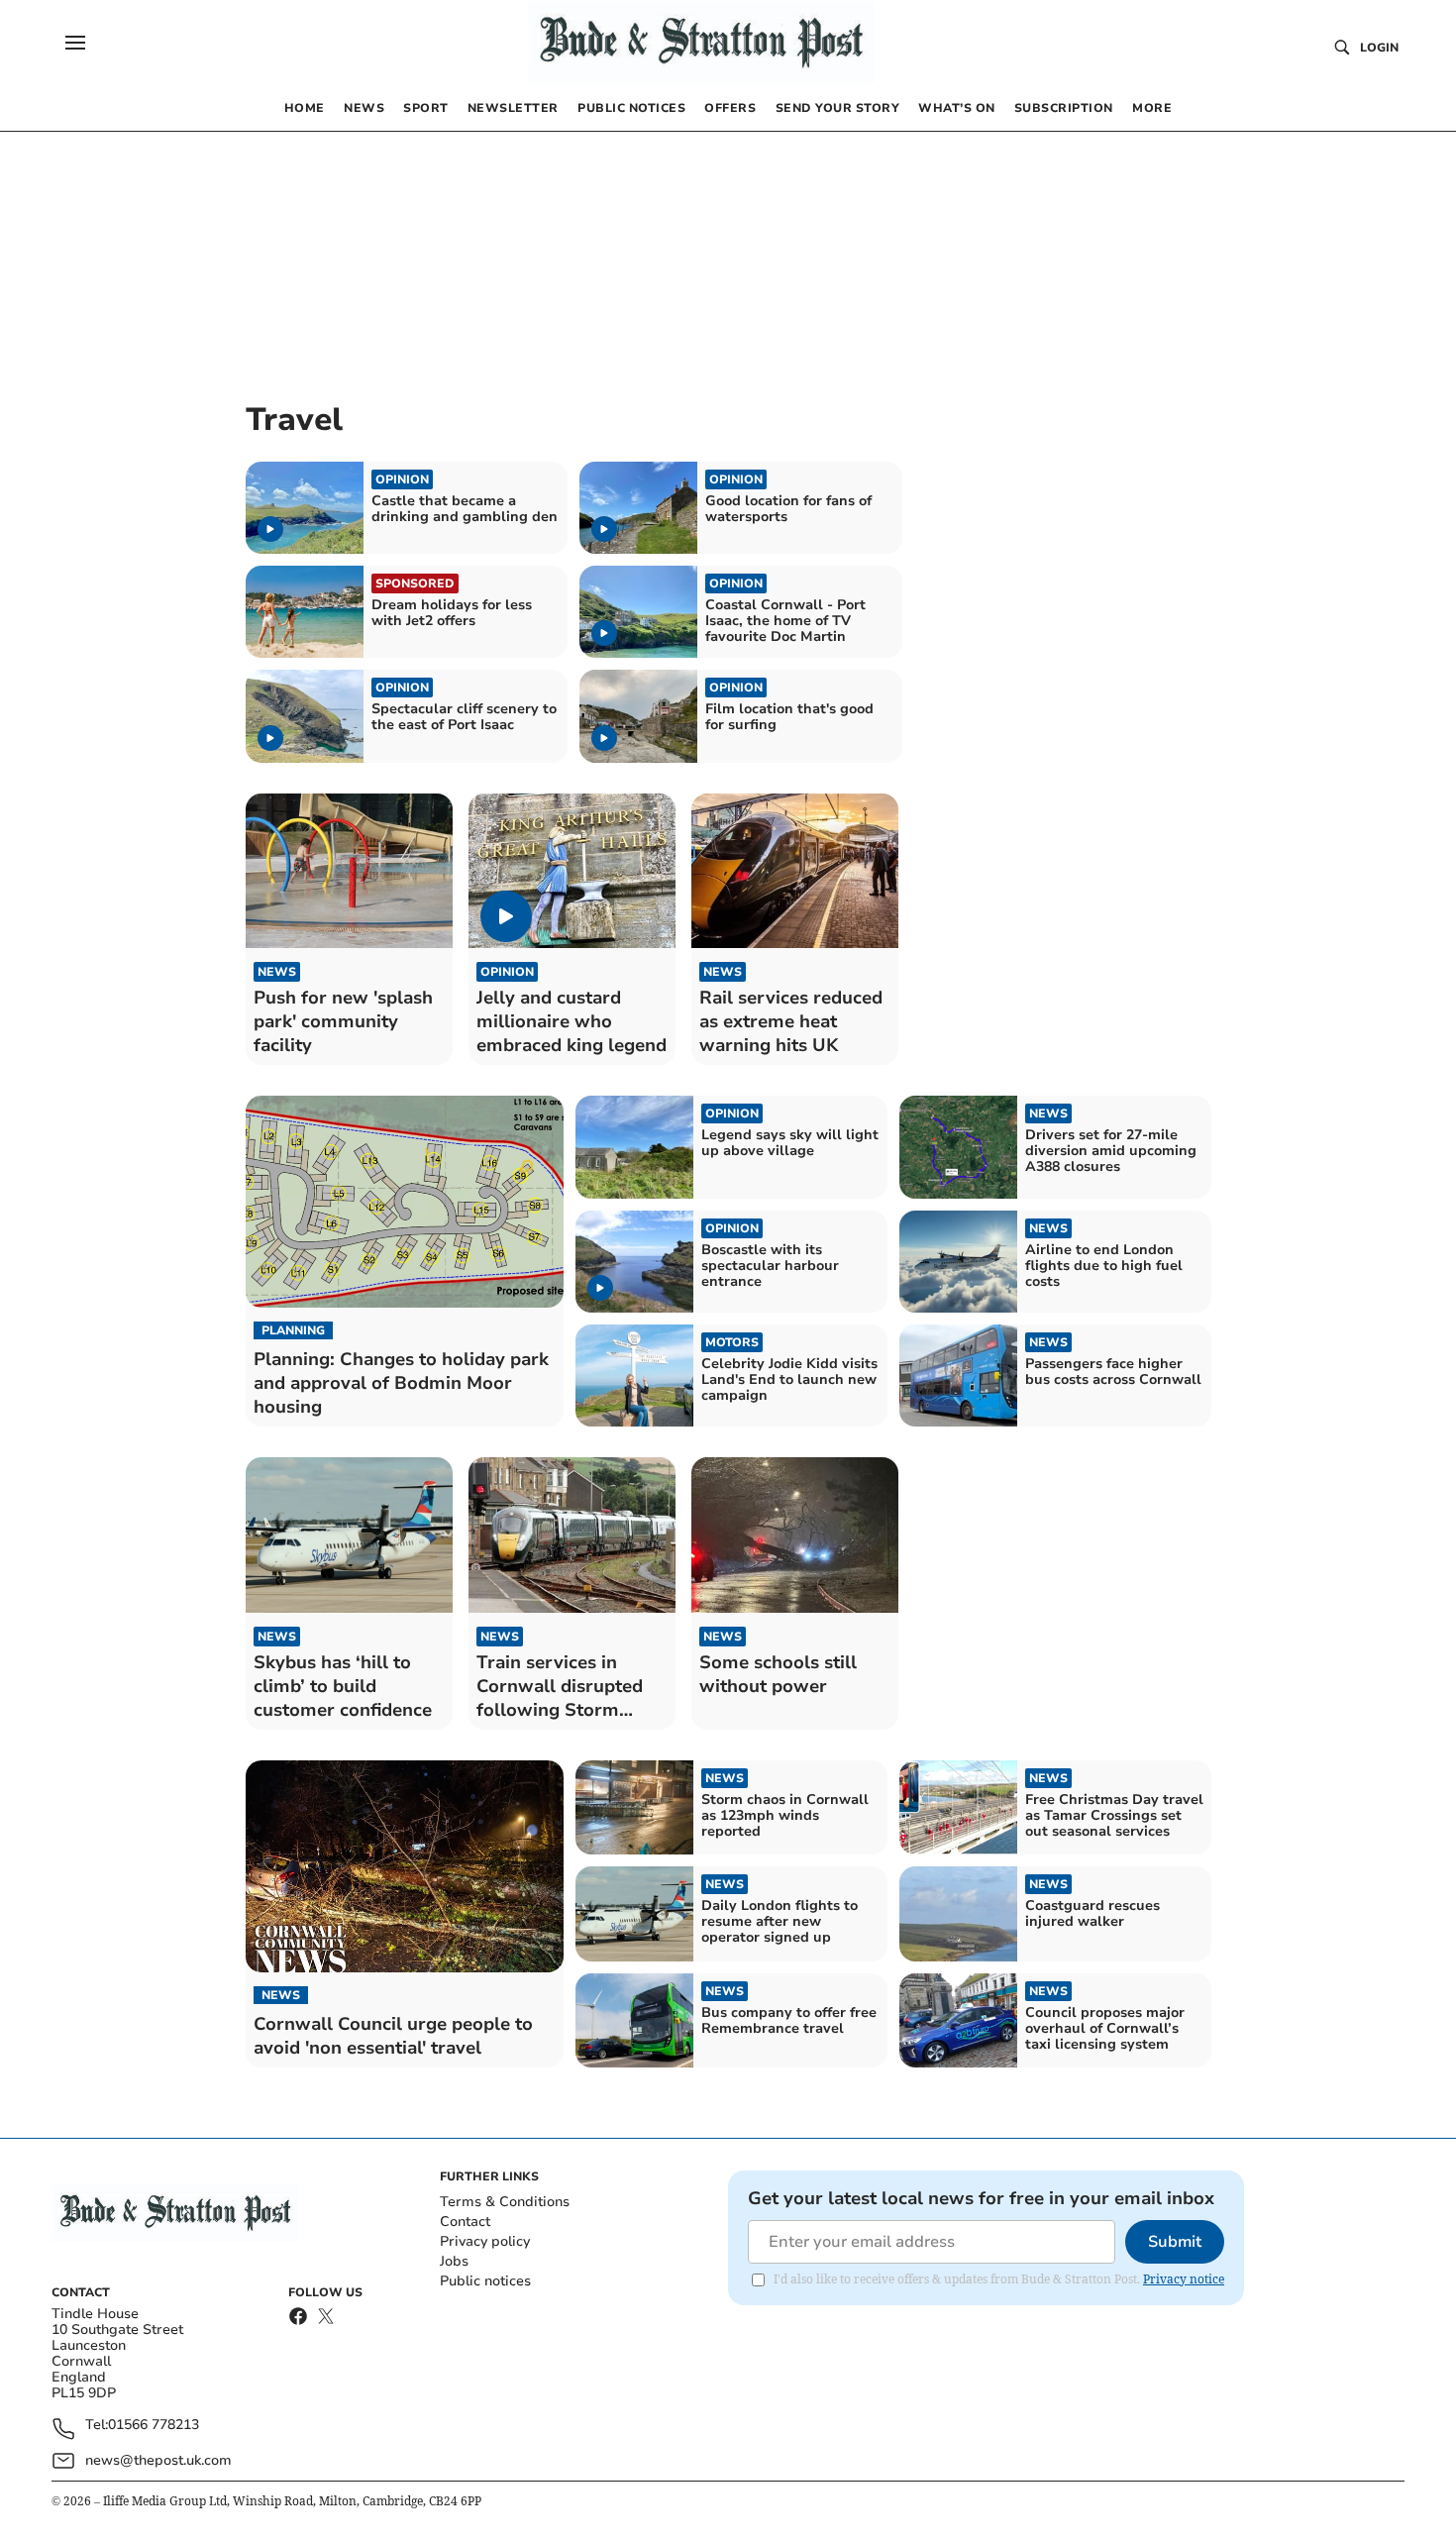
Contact (465, 2222)
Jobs (454, 2261)
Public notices (485, 2281)
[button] (75, 43)
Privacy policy (485, 2241)
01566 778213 (154, 2426)
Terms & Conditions (505, 2202)
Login (1379, 48)
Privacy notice (1184, 2279)
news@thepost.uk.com (158, 2460)
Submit (1175, 2242)
